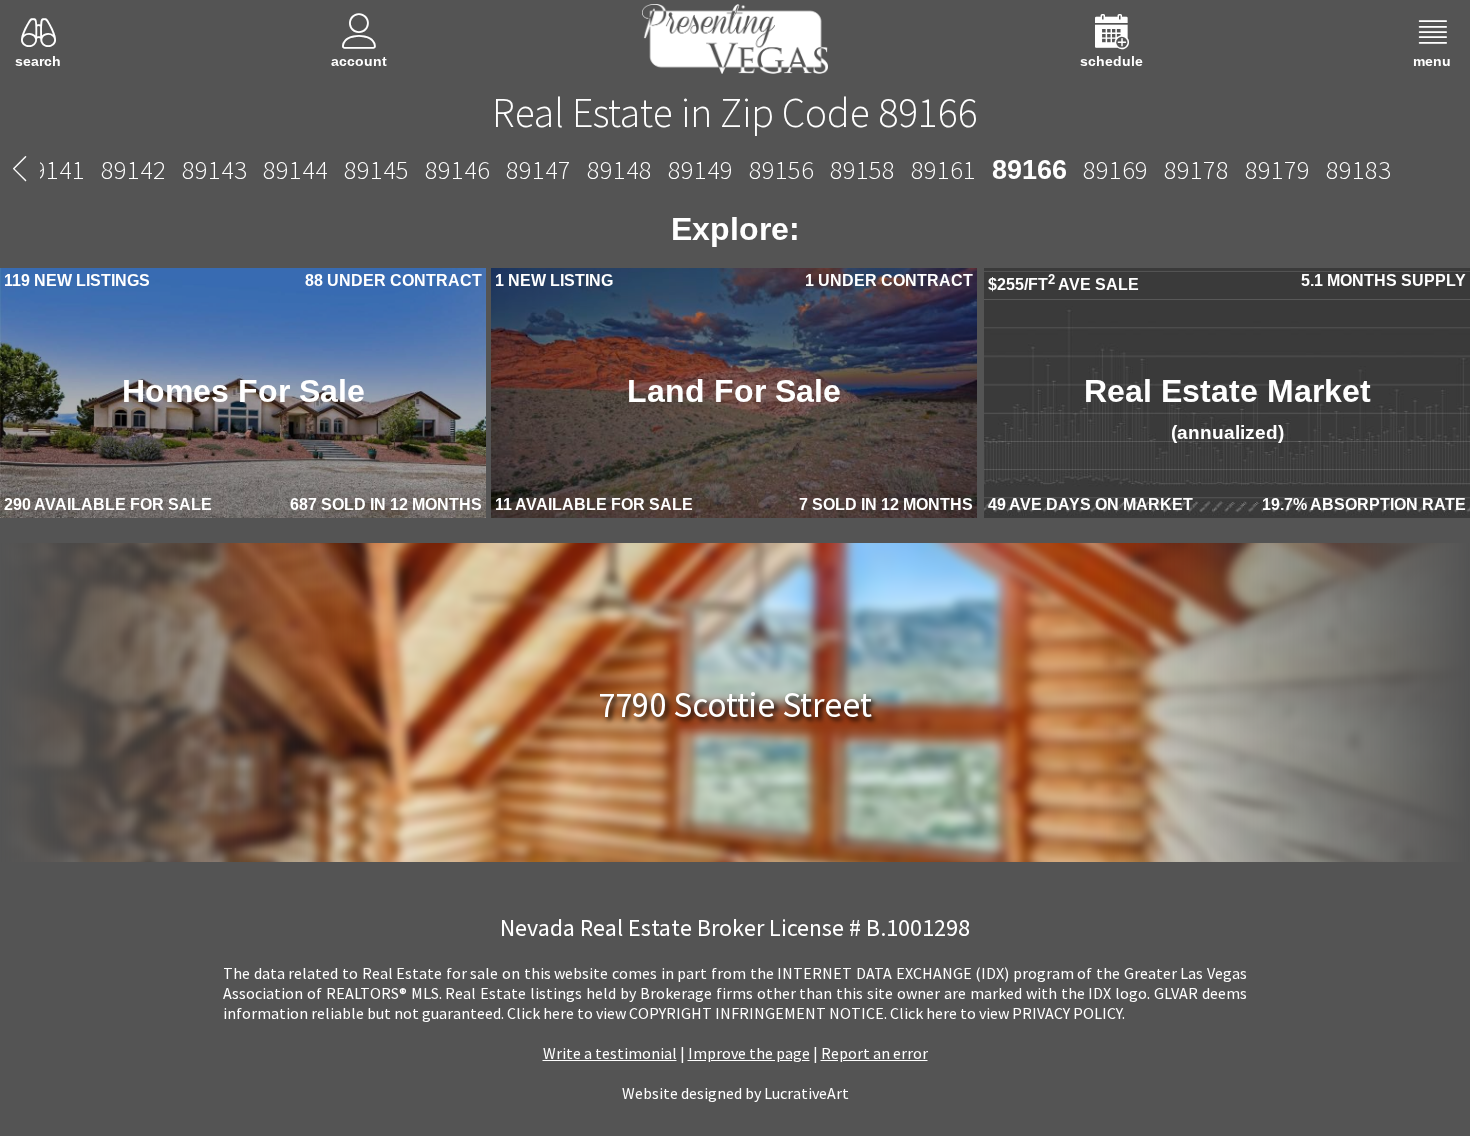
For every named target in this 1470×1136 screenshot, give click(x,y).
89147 (540, 169)
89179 (1274, 169)
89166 (1029, 169)
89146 (459, 169)
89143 (216, 169)
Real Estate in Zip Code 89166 (735, 112)
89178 (1193, 169)
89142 (135, 169)
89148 (621, 169)
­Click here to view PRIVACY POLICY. (1007, 1016)
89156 (783, 169)
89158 (864, 169)
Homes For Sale (243, 396)
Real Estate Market (1227, 414)
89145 (378, 169)
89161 (945, 169)
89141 (54, 169)
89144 (297, 169)
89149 (702, 169)
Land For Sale (734, 396)
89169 (1112, 169)
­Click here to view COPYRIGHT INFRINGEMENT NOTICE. (697, 1016)
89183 (1355, 169)
